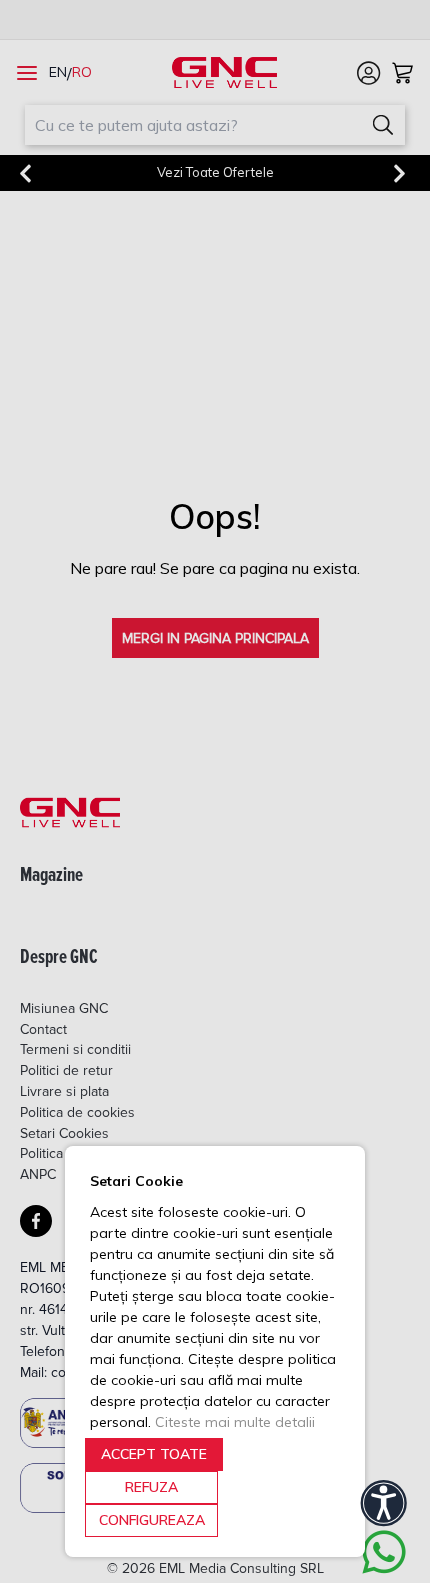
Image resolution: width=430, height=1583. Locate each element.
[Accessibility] (384, 1503)
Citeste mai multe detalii (235, 1422)
